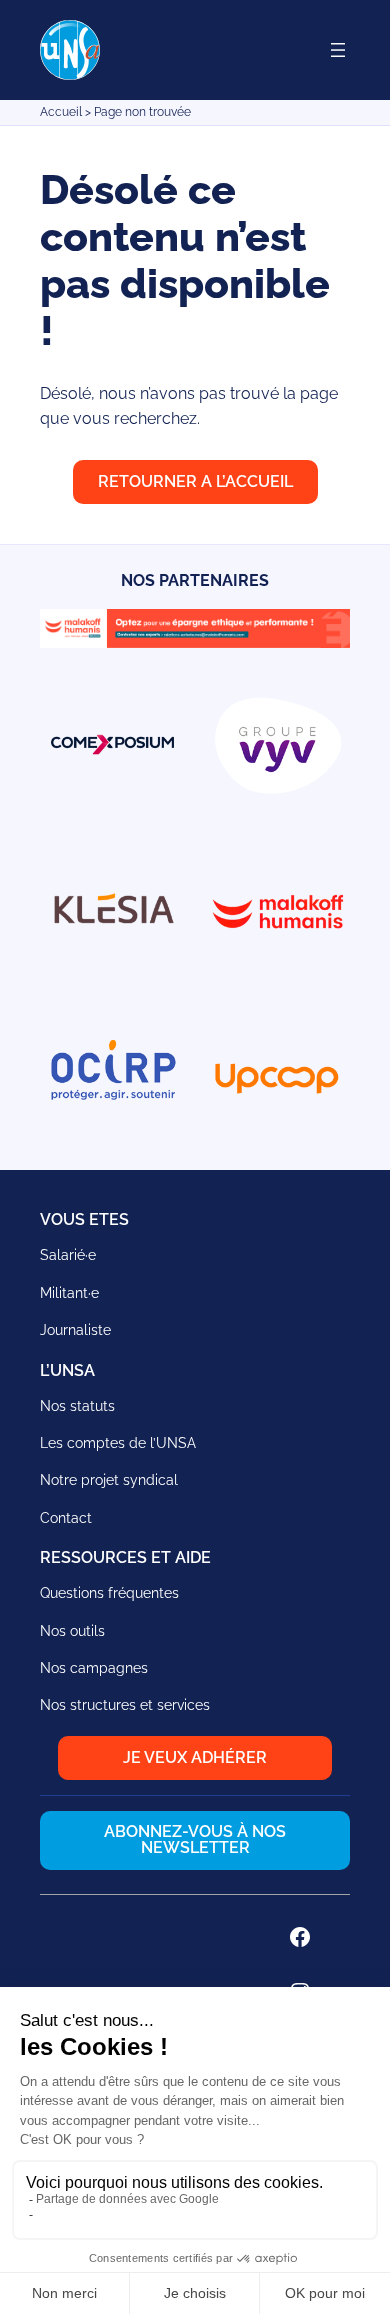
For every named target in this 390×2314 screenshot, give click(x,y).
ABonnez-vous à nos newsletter (195, 1839)
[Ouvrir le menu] (338, 50)
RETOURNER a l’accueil (195, 481)
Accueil (61, 112)
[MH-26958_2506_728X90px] (195, 642)
